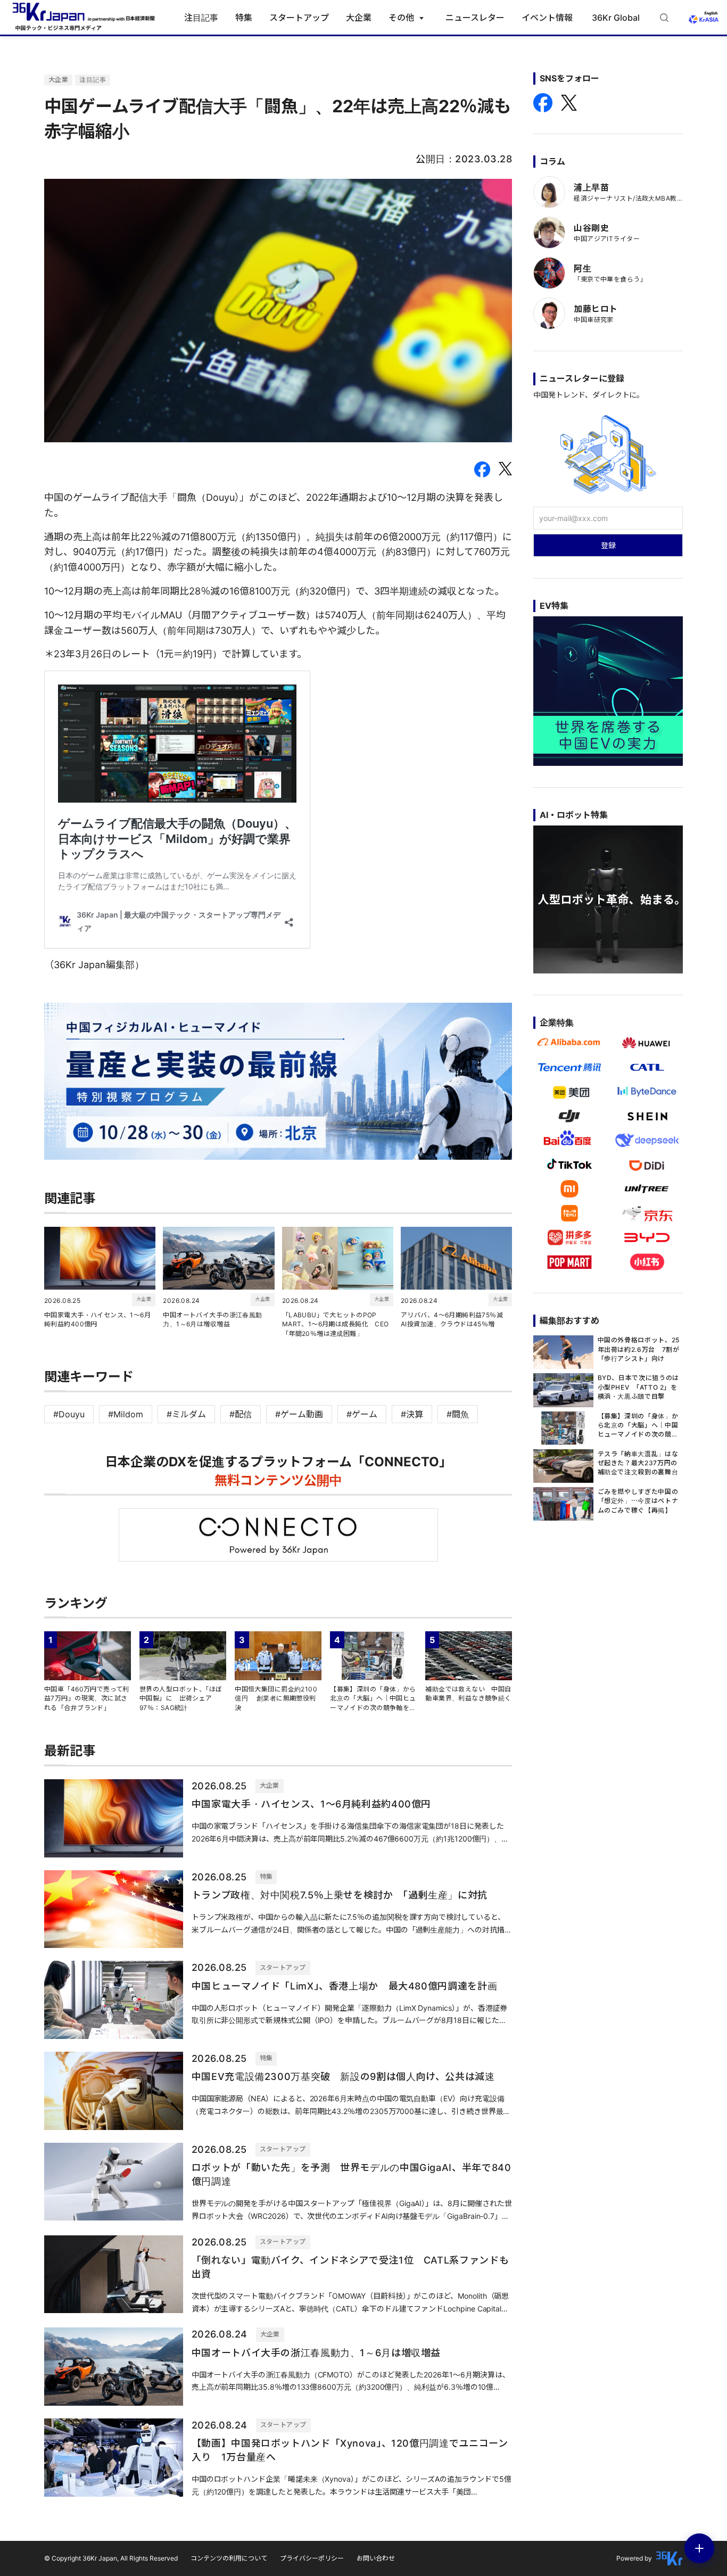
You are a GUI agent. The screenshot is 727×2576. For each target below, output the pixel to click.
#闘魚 (458, 1414)
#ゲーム (362, 1414)
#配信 (241, 1414)
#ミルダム (186, 1414)
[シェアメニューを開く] (699, 2548)
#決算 (412, 1414)
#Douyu (69, 1414)
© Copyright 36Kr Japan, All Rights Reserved (111, 2558)
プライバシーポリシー (312, 2558)
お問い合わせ (376, 2558)
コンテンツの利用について (229, 2558)
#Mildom (126, 1414)
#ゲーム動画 (299, 1414)
